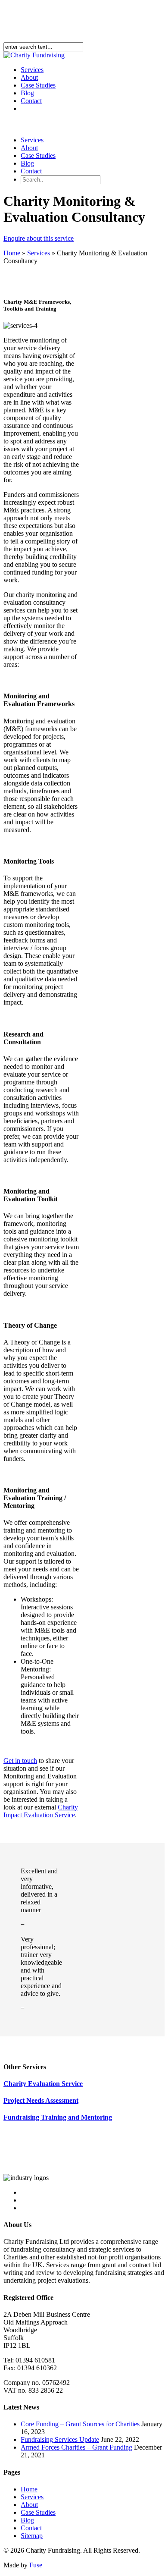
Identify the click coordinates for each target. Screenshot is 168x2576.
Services (32, 140)
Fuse (36, 2565)
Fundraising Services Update (60, 2439)
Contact (31, 101)
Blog (27, 163)
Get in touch (20, 1761)
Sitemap (32, 2536)
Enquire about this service (39, 238)
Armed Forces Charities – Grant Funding (76, 2447)
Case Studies (38, 156)
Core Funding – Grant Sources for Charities (80, 2424)
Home (12, 253)
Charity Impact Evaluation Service (41, 1811)
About (29, 148)
